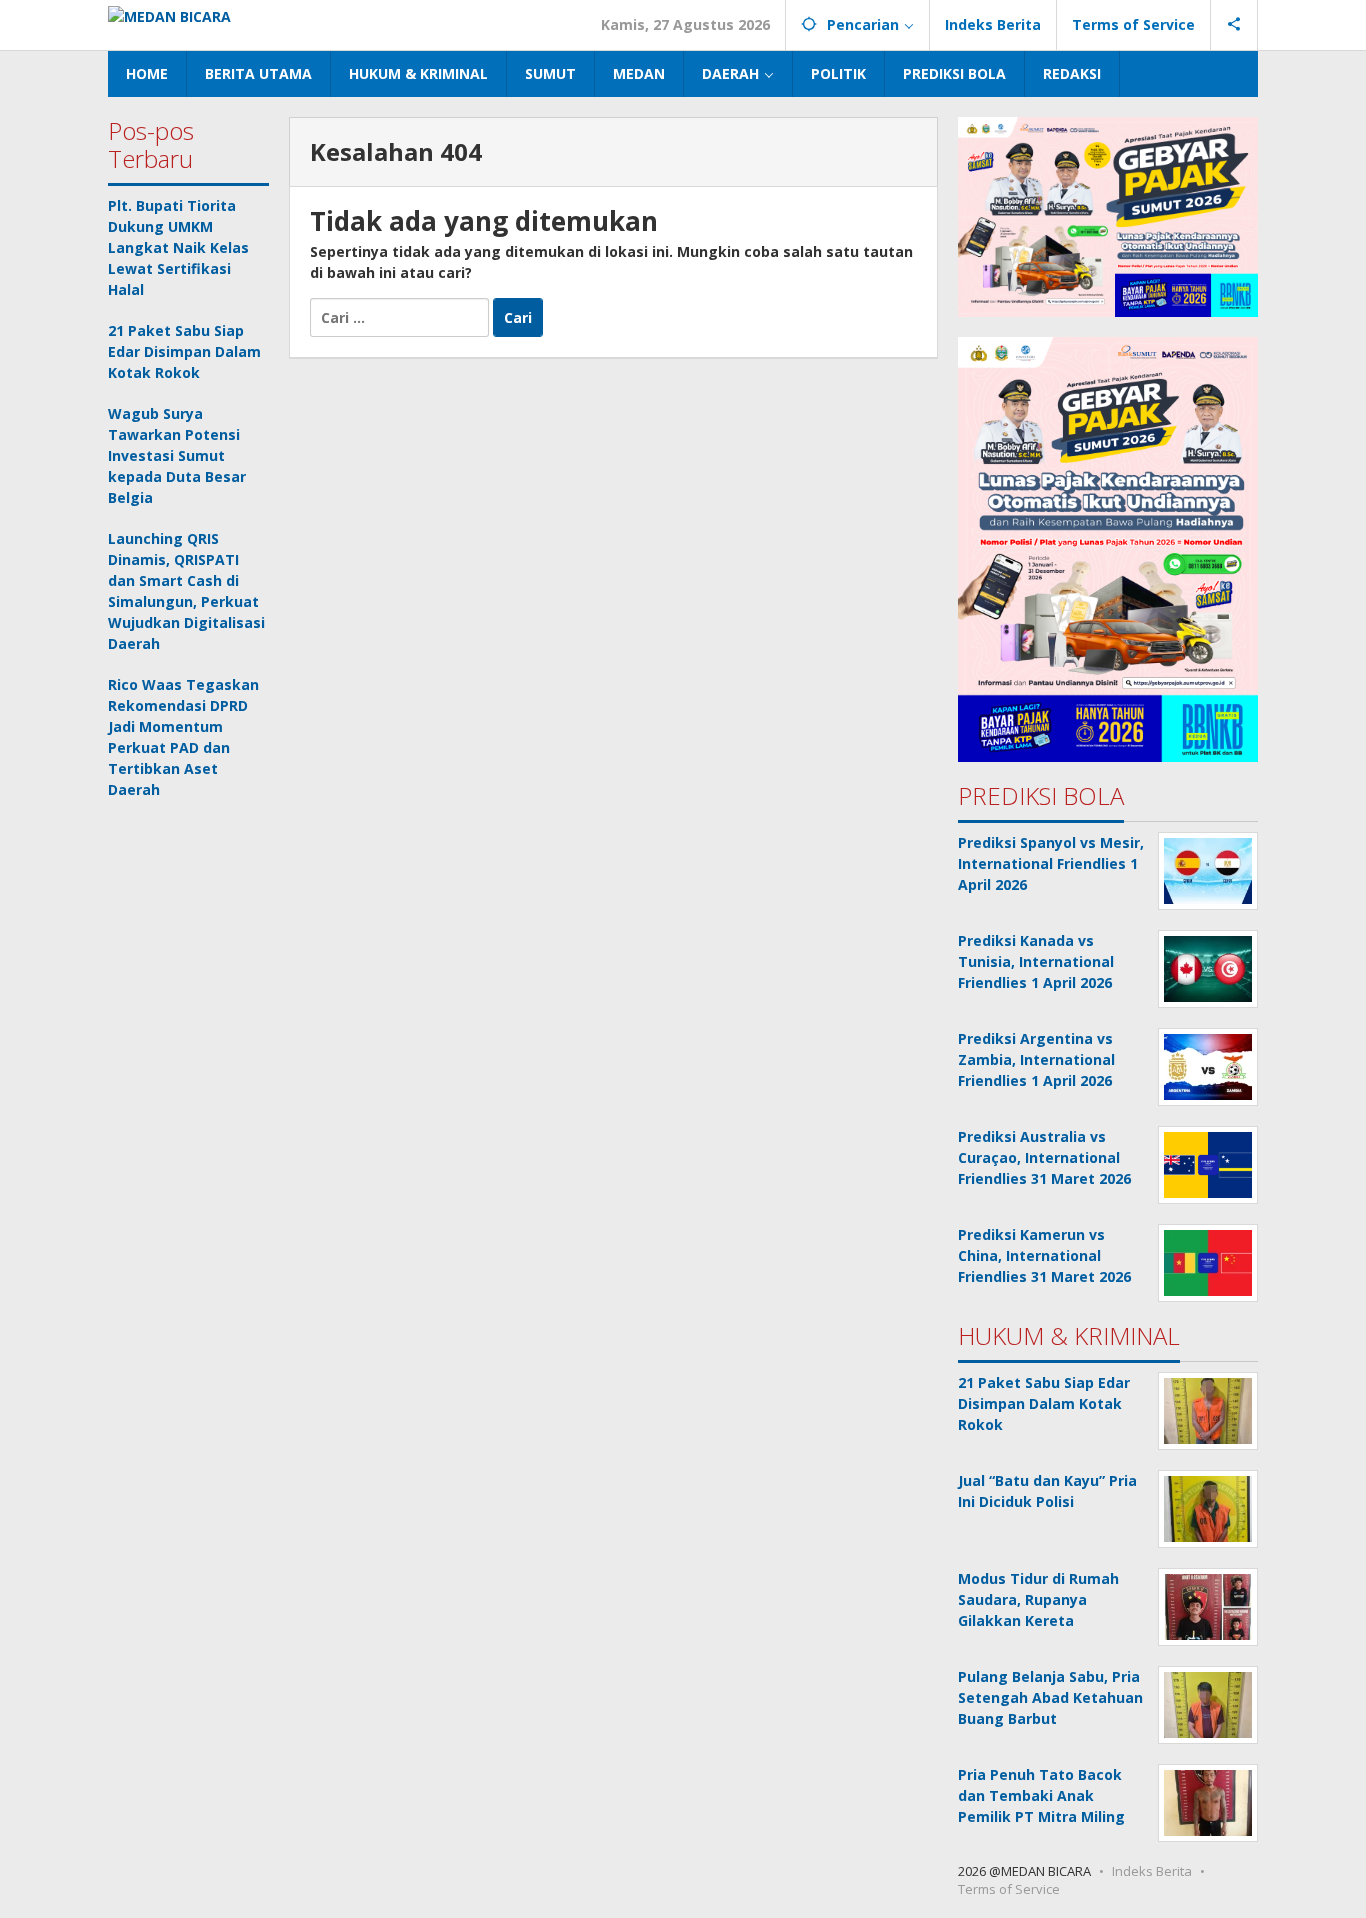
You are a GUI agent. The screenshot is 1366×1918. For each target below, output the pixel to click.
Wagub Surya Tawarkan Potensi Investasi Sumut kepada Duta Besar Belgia (177, 455)
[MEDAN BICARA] (169, 14)
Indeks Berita (1152, 1871)
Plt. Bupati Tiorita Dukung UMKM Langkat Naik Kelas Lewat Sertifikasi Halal (178, 247)
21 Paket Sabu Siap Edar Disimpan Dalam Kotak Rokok (184, 351)
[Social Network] (1234, 25)
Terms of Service (1009, 1889)
